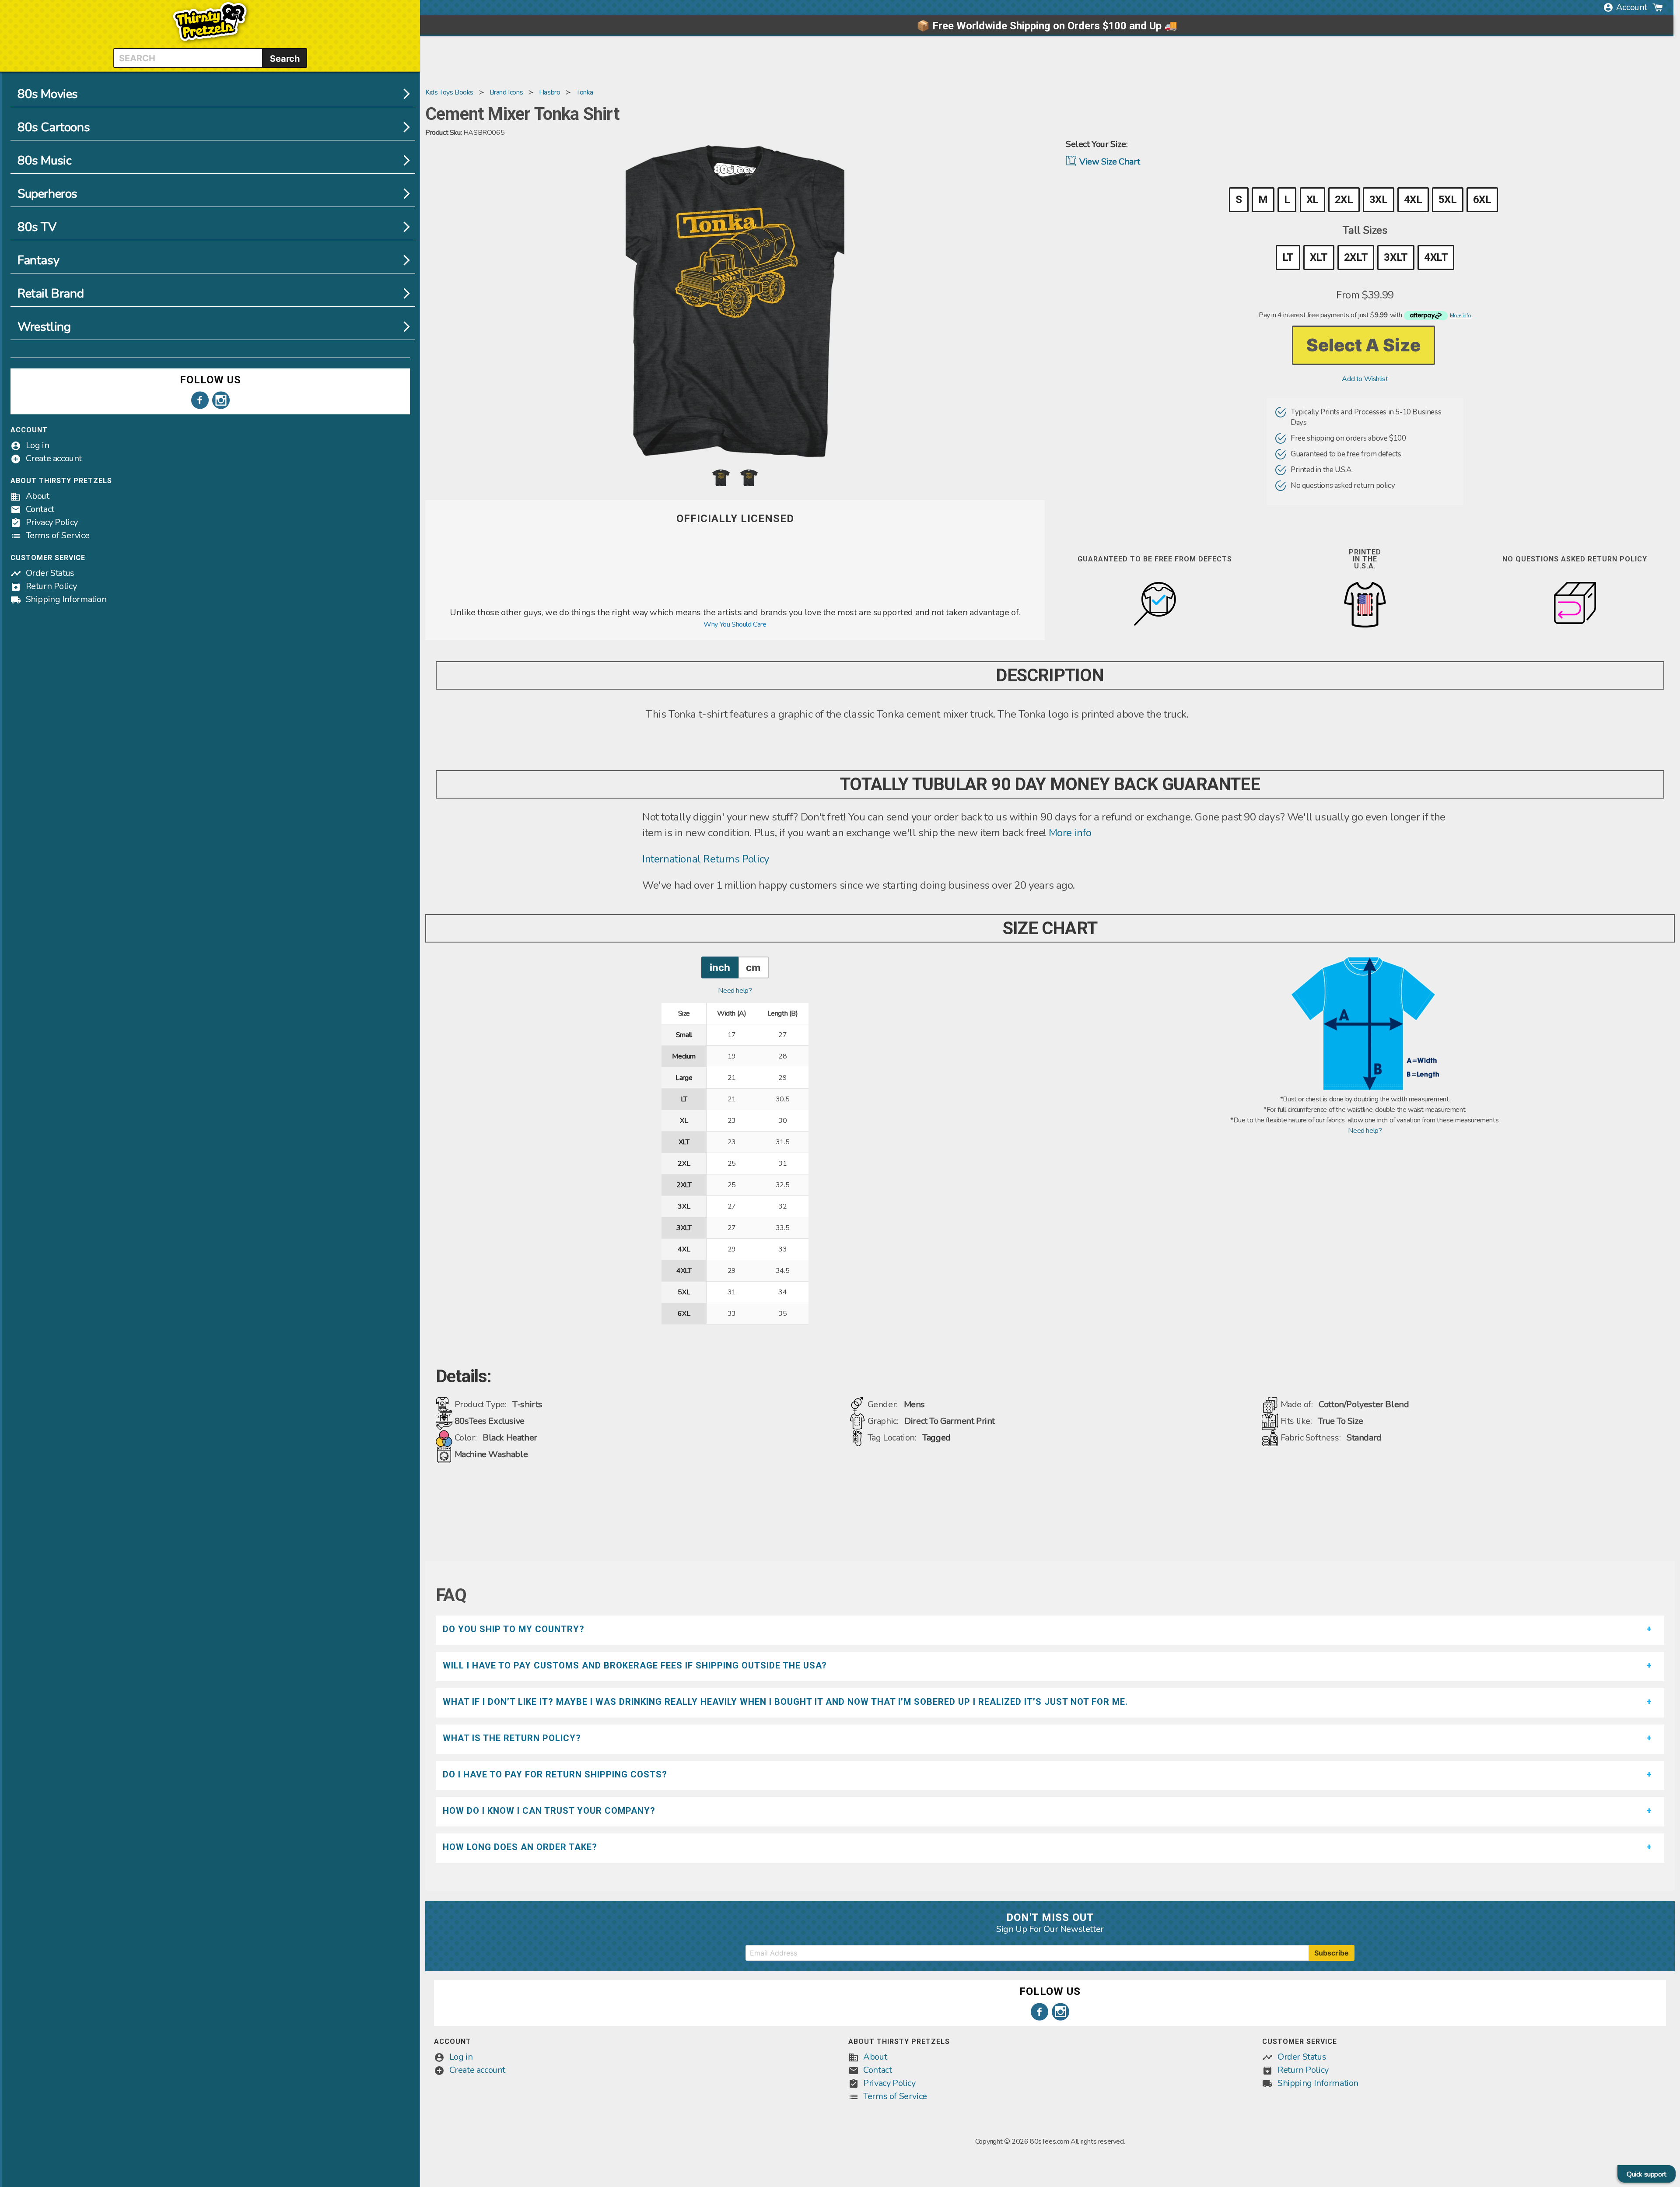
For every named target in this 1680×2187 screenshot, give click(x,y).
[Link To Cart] (1658, 7)
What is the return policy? (512, 1738)
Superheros (47, 194)
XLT (1319, 257)
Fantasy (38, 260)
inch (720, 967)
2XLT (1356, 257)
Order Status (50, 573)
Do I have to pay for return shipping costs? (555, 1774)
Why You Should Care (735, 624)
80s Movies (48, 94)
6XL (1482, 200)
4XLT (1436, 257)
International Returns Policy (706, 859)
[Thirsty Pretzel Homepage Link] (210, 43)
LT (1288, 257)
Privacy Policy (52, 522)
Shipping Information (66, 599)
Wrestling (44, 327)
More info (1070, 833)
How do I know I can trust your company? (549, 1811)
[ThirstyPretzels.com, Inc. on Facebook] (200, 400)
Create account (54, 458)
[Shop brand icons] (735, 601)
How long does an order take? (520, 1847)
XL (1312, 200)
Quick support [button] (1647, 2174)
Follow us (210, 380)
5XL (1448, 200)
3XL (1379, 200)
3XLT (1396, 257)
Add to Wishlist (1365, 379)
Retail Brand (51, 294)
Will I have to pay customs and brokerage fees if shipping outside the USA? (635, 1665)
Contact (40, 509)
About (38, 496)
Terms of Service (58, 535)
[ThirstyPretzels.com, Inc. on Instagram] (221, 400)
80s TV (37, 227)
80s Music (44, 161)
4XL (1413, 200)
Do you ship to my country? (514, 1629)
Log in (38, 445)
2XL (1344, 200)
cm (753, 967)
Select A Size (1363, 345)
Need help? (735, 991)
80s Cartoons (54, 127)
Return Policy (51, 586)
